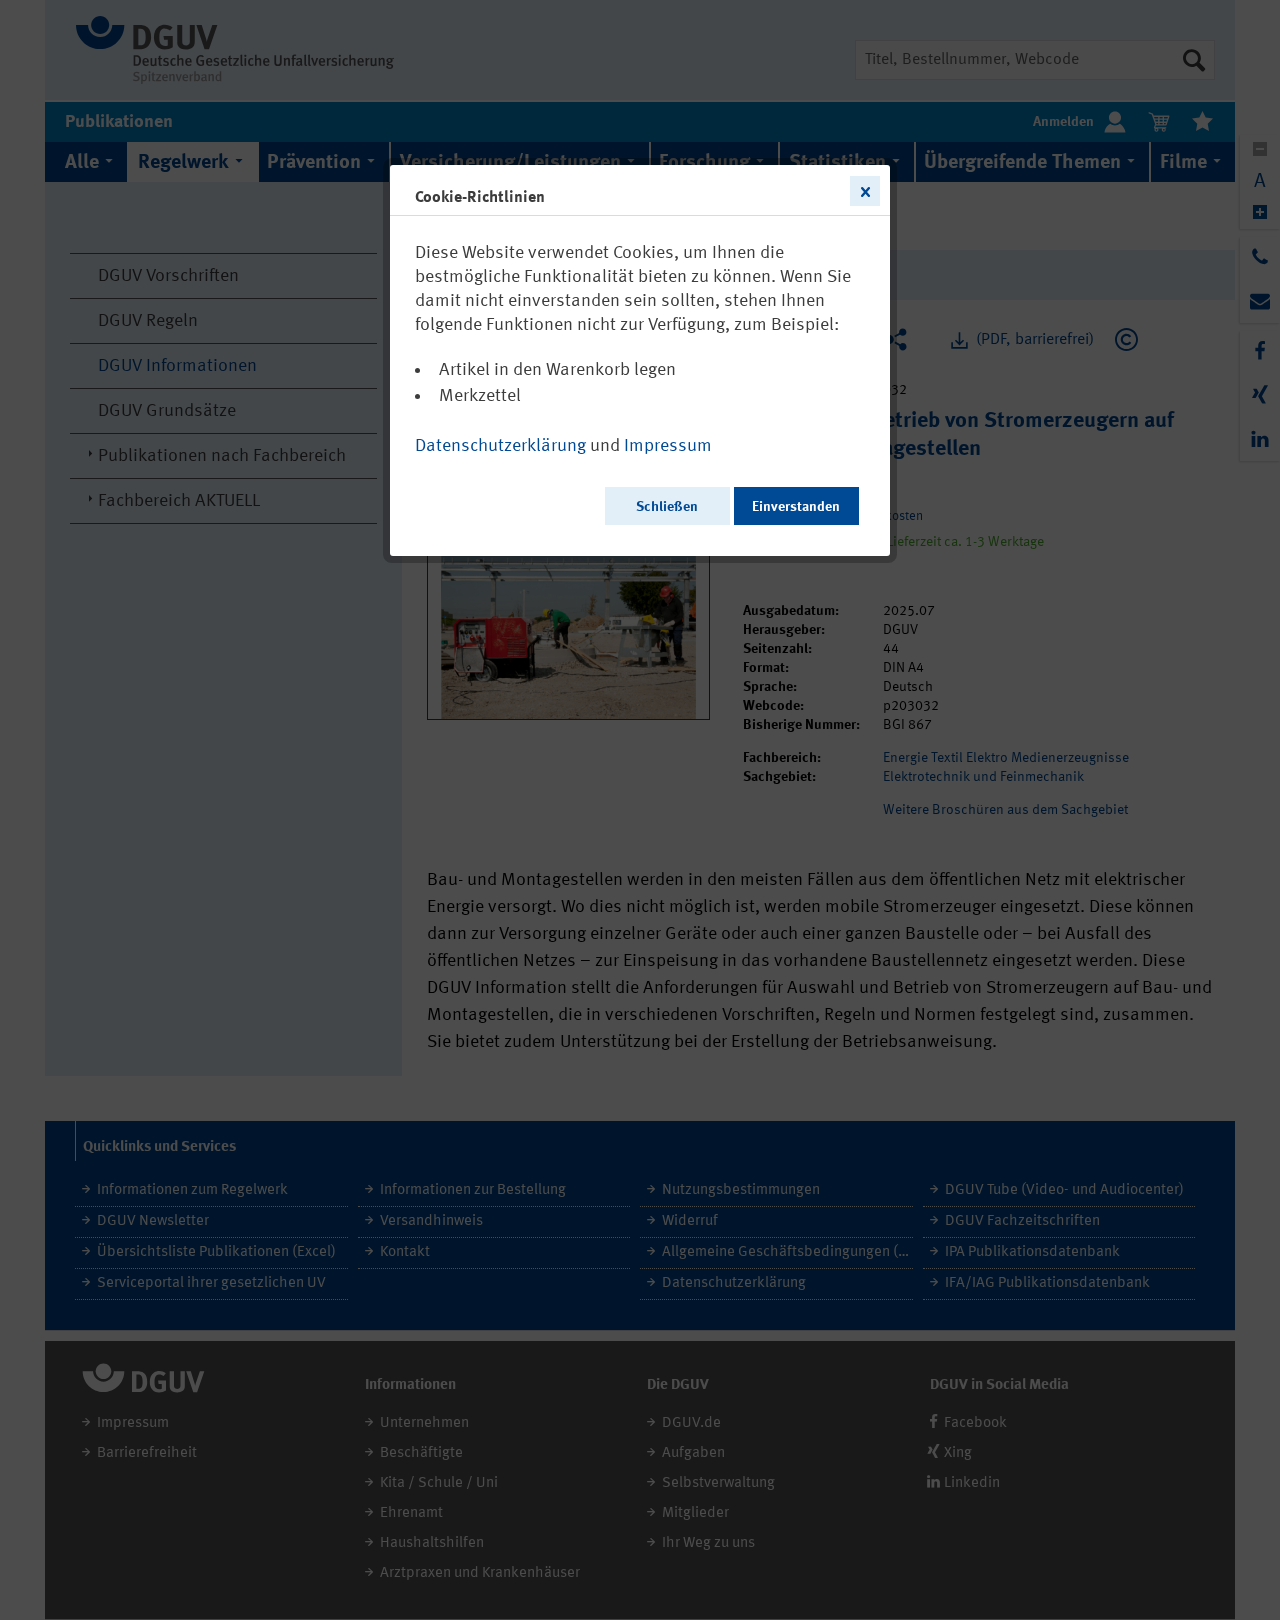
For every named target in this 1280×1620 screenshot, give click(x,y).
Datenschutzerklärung (500, 446)
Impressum (668, 446)
